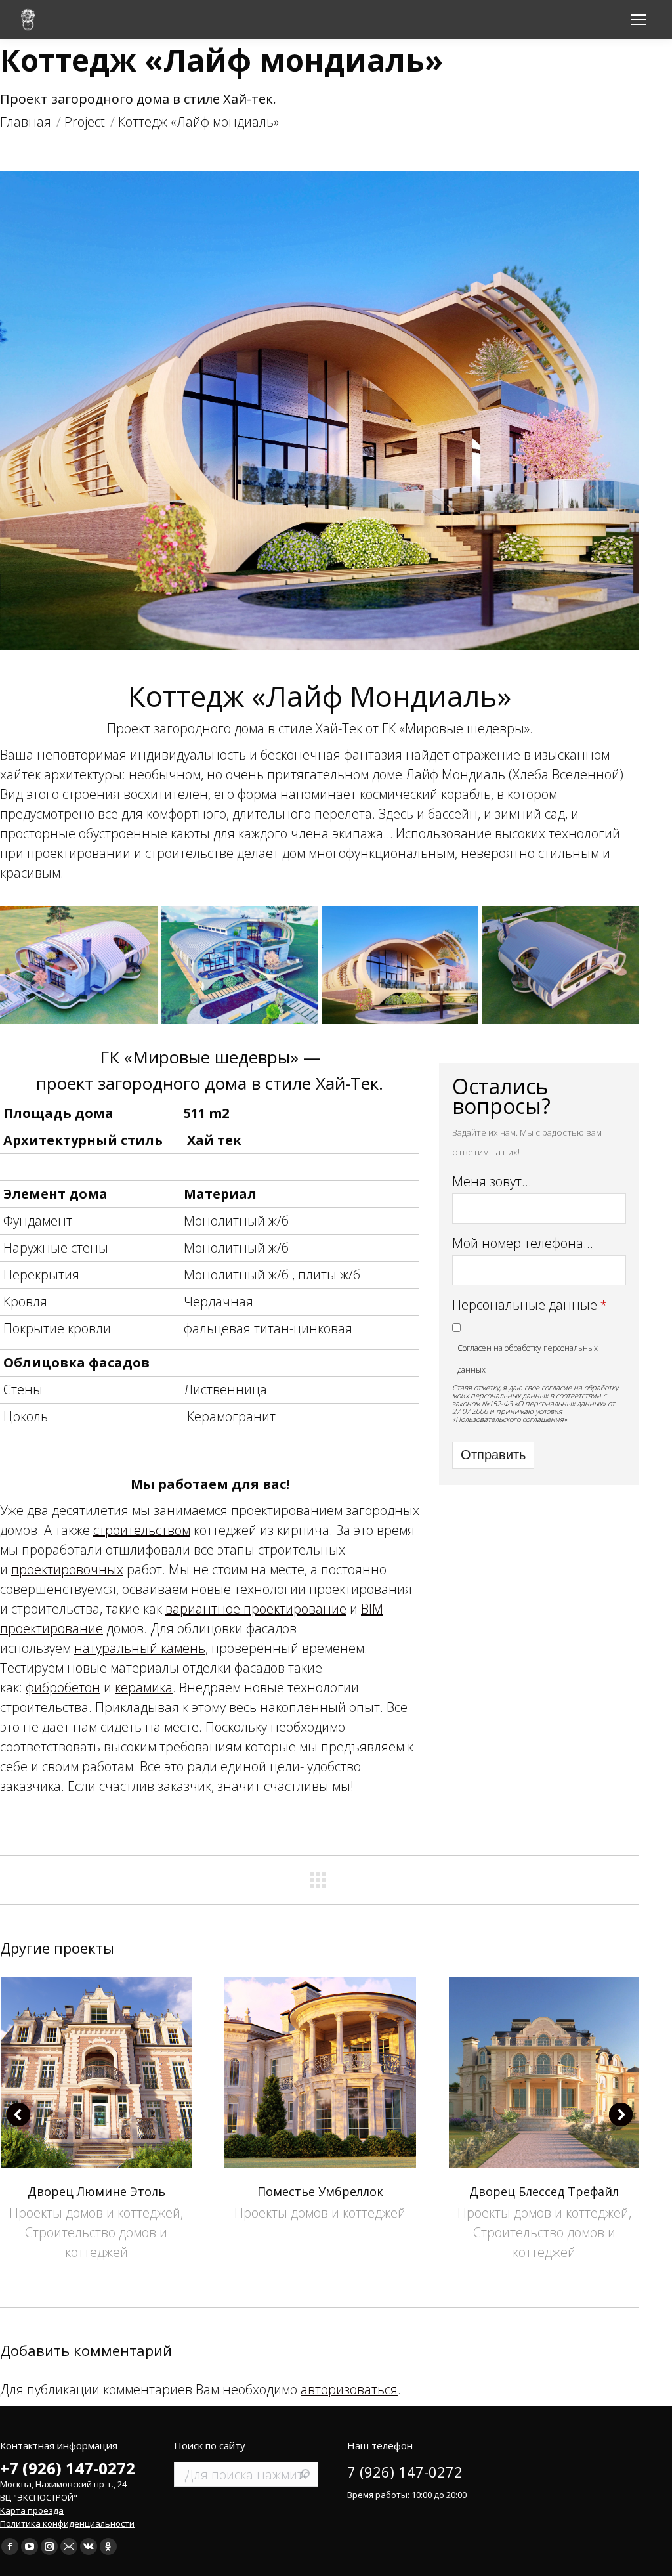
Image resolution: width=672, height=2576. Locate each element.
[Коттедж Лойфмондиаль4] (400, 965)
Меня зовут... (492, 1181)
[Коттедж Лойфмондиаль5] (560, 965)
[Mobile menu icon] (639, 20)
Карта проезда (32, 2510)
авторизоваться (349, 2389)
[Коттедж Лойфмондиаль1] (79, 965)
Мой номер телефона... (523, 1243)
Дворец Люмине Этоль (96, 2191)
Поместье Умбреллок (320, 2191)
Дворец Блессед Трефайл (544, 2191)
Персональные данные (525, 1305)
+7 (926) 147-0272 (68, 2468)
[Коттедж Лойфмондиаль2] (240, 965)
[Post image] (96, 2073)
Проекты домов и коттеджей (95, 2213)
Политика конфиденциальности (67, 2523)
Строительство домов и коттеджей (96, 2242)
